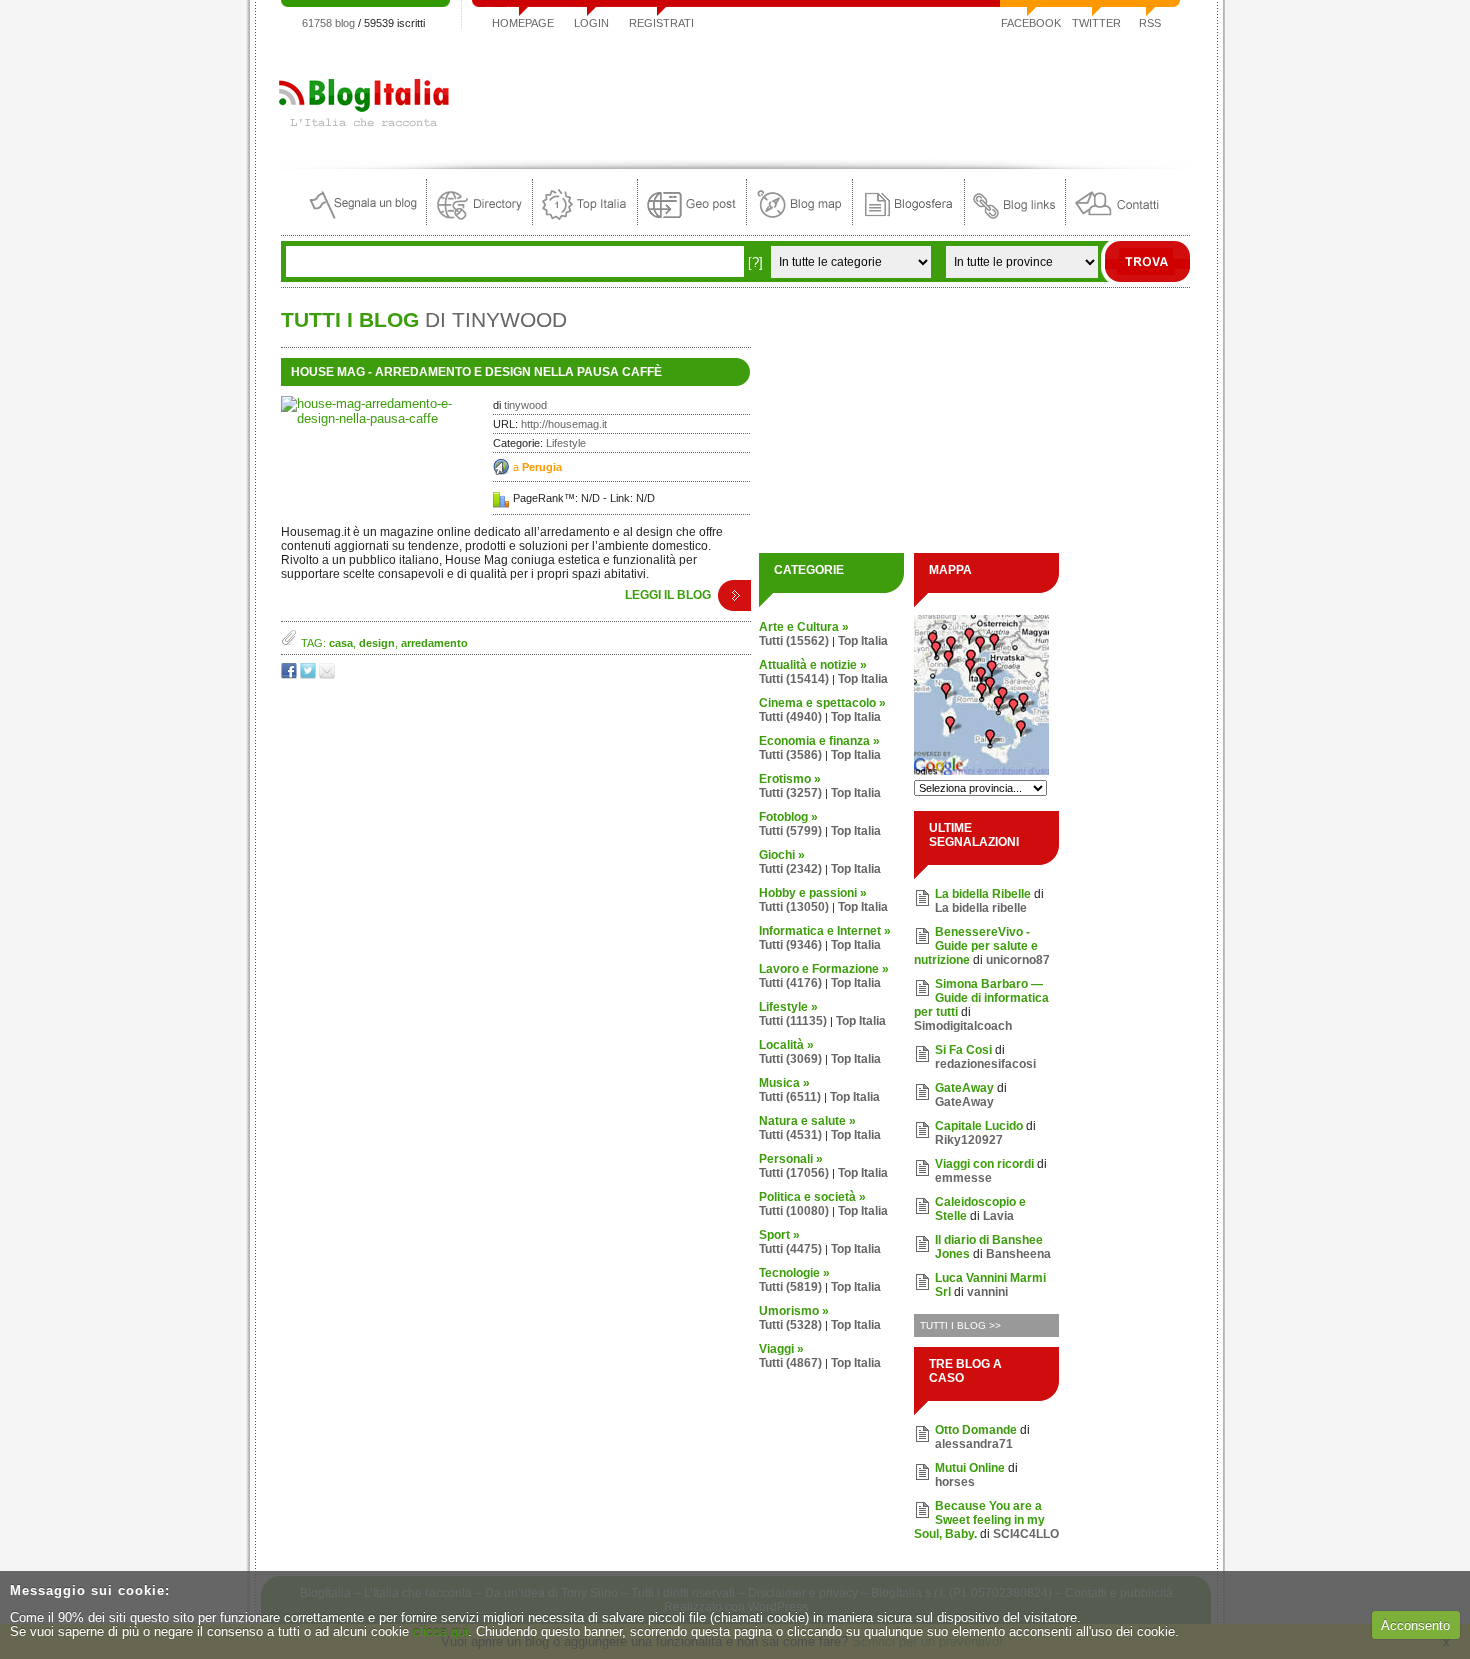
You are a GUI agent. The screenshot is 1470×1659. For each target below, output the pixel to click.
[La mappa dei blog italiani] (799, 220)
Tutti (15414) (794, 679)
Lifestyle (566, 443)
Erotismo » (790, 779)
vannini (987, 1292)
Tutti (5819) (790, 1287)
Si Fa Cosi (963, 1050)
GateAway (964, 1088)
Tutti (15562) (794, 641)
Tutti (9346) (790, 945)
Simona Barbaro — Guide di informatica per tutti (981, 998)
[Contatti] (1117, 220)
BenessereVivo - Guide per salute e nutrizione (976, 946)
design (377, 643)
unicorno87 (1018, 960)
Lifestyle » (788, 1007)
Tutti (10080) (794, 1211)
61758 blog (328, 23)
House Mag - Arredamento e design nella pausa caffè (476, 372)
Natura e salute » (807, 1121)
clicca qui (440, 1631)
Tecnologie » (794, 1273)
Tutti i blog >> (960, 1325)
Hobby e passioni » (813, 893)
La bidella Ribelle (983, 894)
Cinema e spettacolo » (822, 703)
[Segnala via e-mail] (328, 674)
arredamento (434, 643)
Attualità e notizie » (813, 665)
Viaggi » (781, 1349)
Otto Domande (976, 1430)
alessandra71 (974, 1444)
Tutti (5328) (790, 1325)
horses (955, 1482)
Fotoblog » (788, 817)
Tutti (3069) (790, 1059)
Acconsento (1415, 1625)
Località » (786, 1045)
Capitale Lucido (979, 1126)
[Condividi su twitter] (309, 674)
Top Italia (863, 641)
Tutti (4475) (790, 1249)
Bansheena (1018, 1254)
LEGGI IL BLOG (668, 595)
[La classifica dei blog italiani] (585, 220)
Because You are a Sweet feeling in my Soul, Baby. (979, 1520)
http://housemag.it (564, 424)
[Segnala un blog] (364, 220)
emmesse (963, 1178)
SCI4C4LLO (1026, 1534)
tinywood (525, 405)
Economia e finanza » (819, 741)
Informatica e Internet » (825, 931)
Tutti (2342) (790, 869)
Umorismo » (794, 1311)
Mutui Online (970, 1468)
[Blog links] (1015, 220)
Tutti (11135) (793, 1021)
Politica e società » (812, 1197)
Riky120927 (969, 1140)
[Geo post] (692, 220)
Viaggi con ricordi (984, 1164)
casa (341, 643)
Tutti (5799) (790, 831)
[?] (755, 262)
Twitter (1096, 23)
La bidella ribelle (981, 908)
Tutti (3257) (790, 793)
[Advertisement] (826, 94)
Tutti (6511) (790, 1097)
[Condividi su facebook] (290, 674)
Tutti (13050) (794, 907)
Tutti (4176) (790, 983)
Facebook (1031, 23)
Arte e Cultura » (804, 627)
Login (591, 23)
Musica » (784, 1083)
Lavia (998, 1216)
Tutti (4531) (790, 1135)
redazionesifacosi (985, 1064)
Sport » (779, 1235)
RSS (1150, 23)
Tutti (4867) (790, 1363)
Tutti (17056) (794, 1173)
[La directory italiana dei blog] (479, 220)
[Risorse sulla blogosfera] (908, 220)
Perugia (542, 467)
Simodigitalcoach (963, 1026)
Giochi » (782, 855)
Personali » (791, 1159)
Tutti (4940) (790, 717)
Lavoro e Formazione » (824, 969)
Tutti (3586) (790, 755)
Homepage (523, 23)
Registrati (661, 23)
